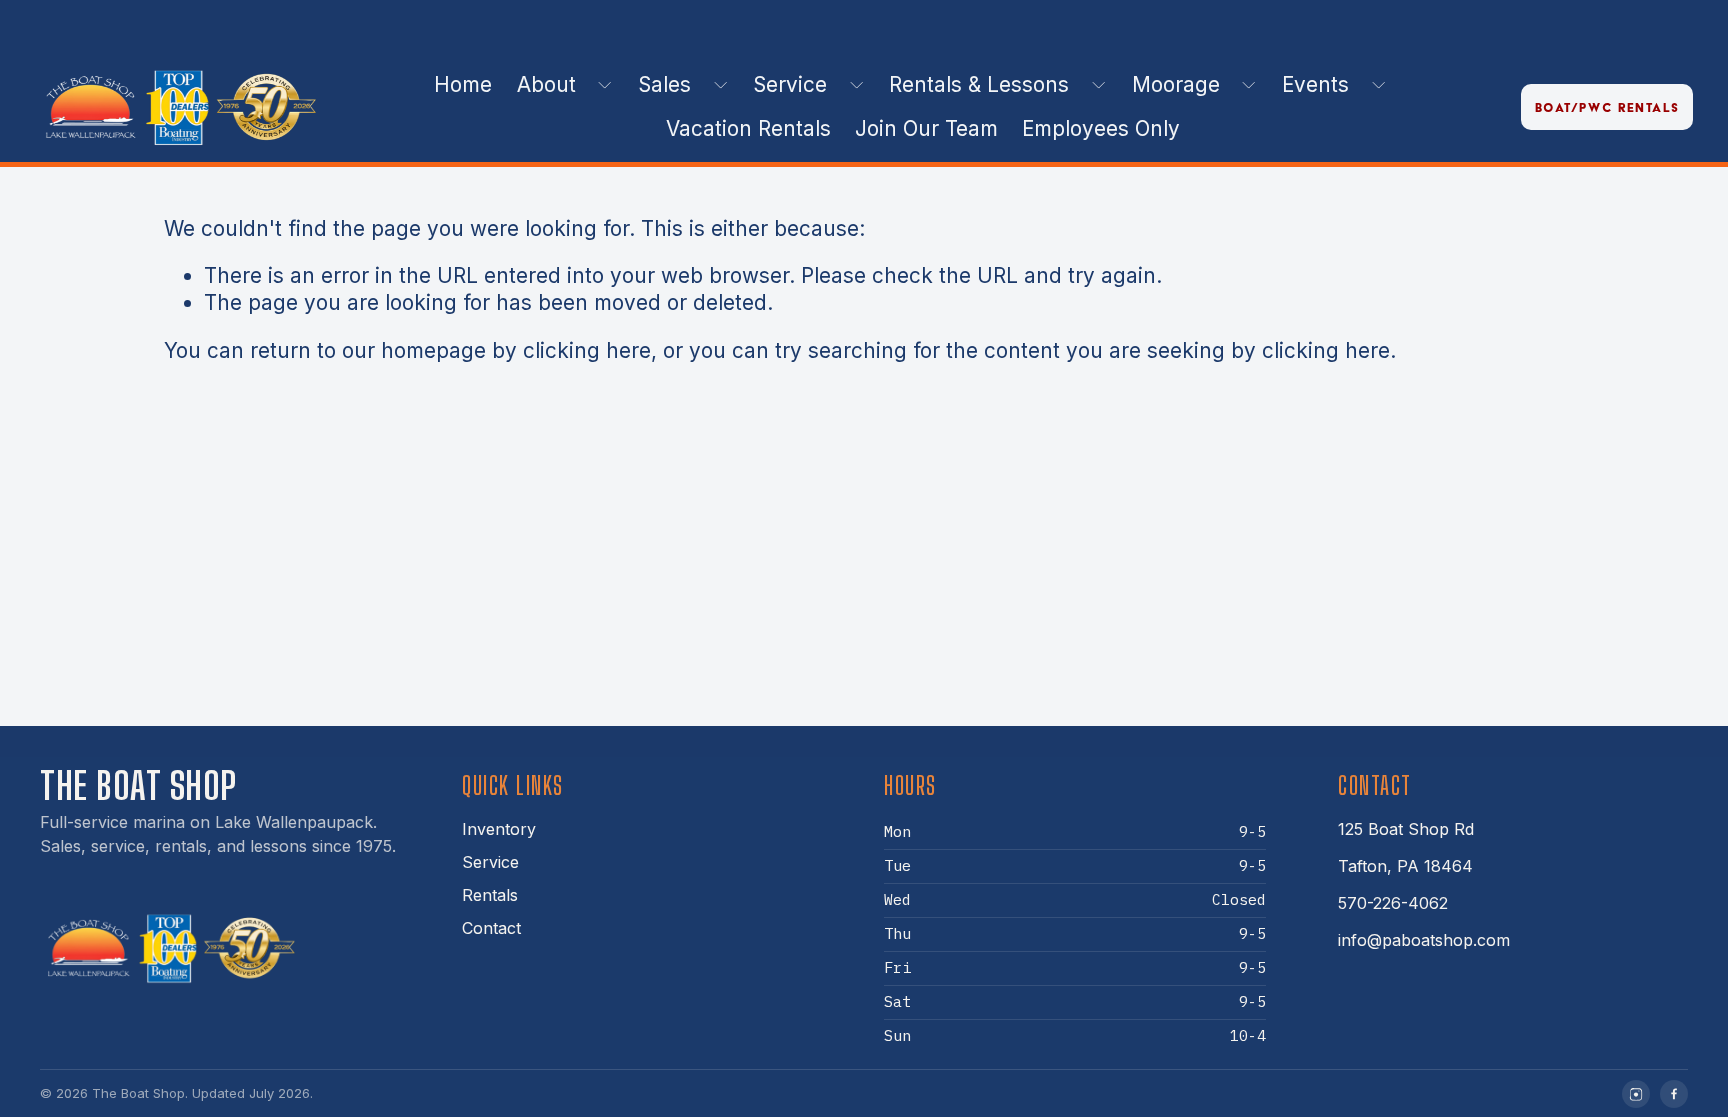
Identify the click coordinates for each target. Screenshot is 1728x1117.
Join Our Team (926, 128)
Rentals (490, 895)
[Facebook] (1674, 1094)
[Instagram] (1636, 1094)
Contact (491, 928)
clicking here (587, 350)
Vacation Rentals (748, 128)
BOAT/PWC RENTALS (1607, 107)
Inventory (499, 829)
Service (490, 862)
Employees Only (1101, 128)
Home (463, 84)
